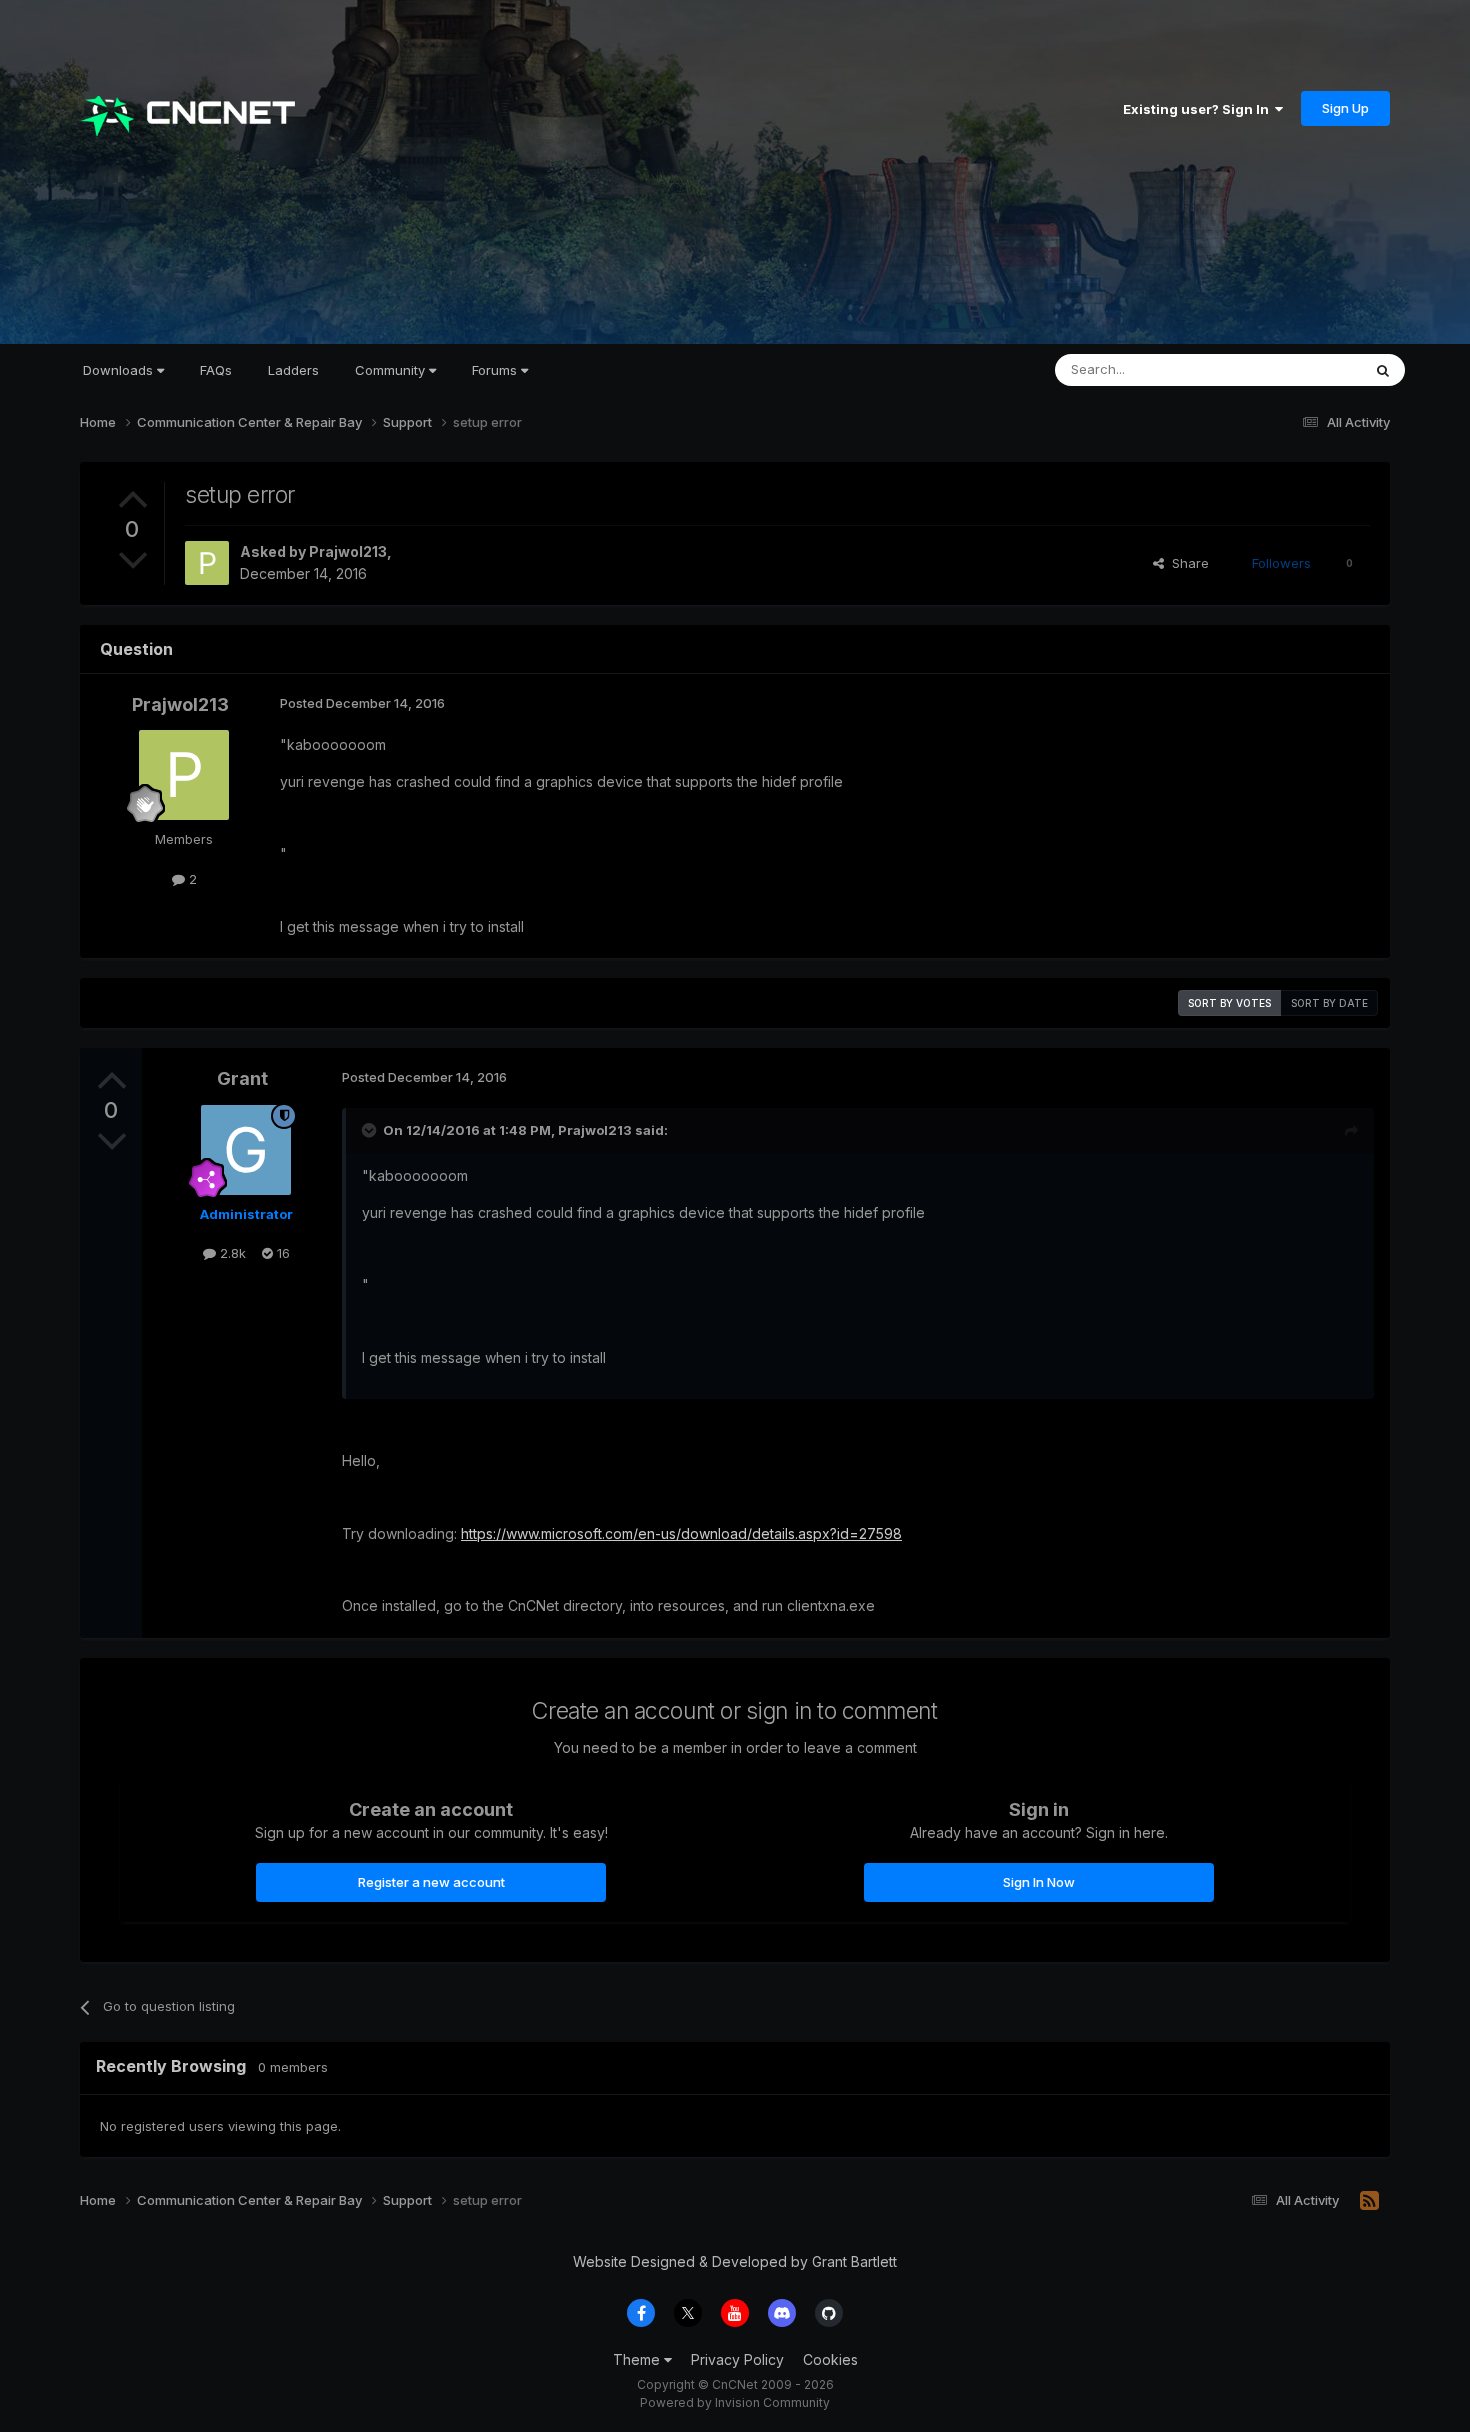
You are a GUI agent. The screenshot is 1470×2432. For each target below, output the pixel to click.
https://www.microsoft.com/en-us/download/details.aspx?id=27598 (681, 1533)
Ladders (293, 370)
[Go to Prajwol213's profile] (207, 563)
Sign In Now (1039, 1882)
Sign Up (1345, 108)
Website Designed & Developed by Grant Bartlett (735, 2261)
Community (392, 370)
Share (1186, 563)
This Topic (1302, 369)
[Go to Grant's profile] (246, 1150)
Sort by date (1329, 1003)
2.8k (231, 1253)
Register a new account (431, 1882)
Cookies (830, 2359)
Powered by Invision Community (735, 2402)
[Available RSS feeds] (1369, 2201)
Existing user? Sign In (1199, 109)
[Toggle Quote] (371, 1130)
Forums (496, 370)
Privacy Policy (737, 2359)
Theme (638, 2359)
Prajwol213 (348, 551)
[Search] (1383, 370)
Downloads (120, 370)
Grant (242, 1078)
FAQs (216, 370)
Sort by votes (1229, 1003)
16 (281, 1253)
